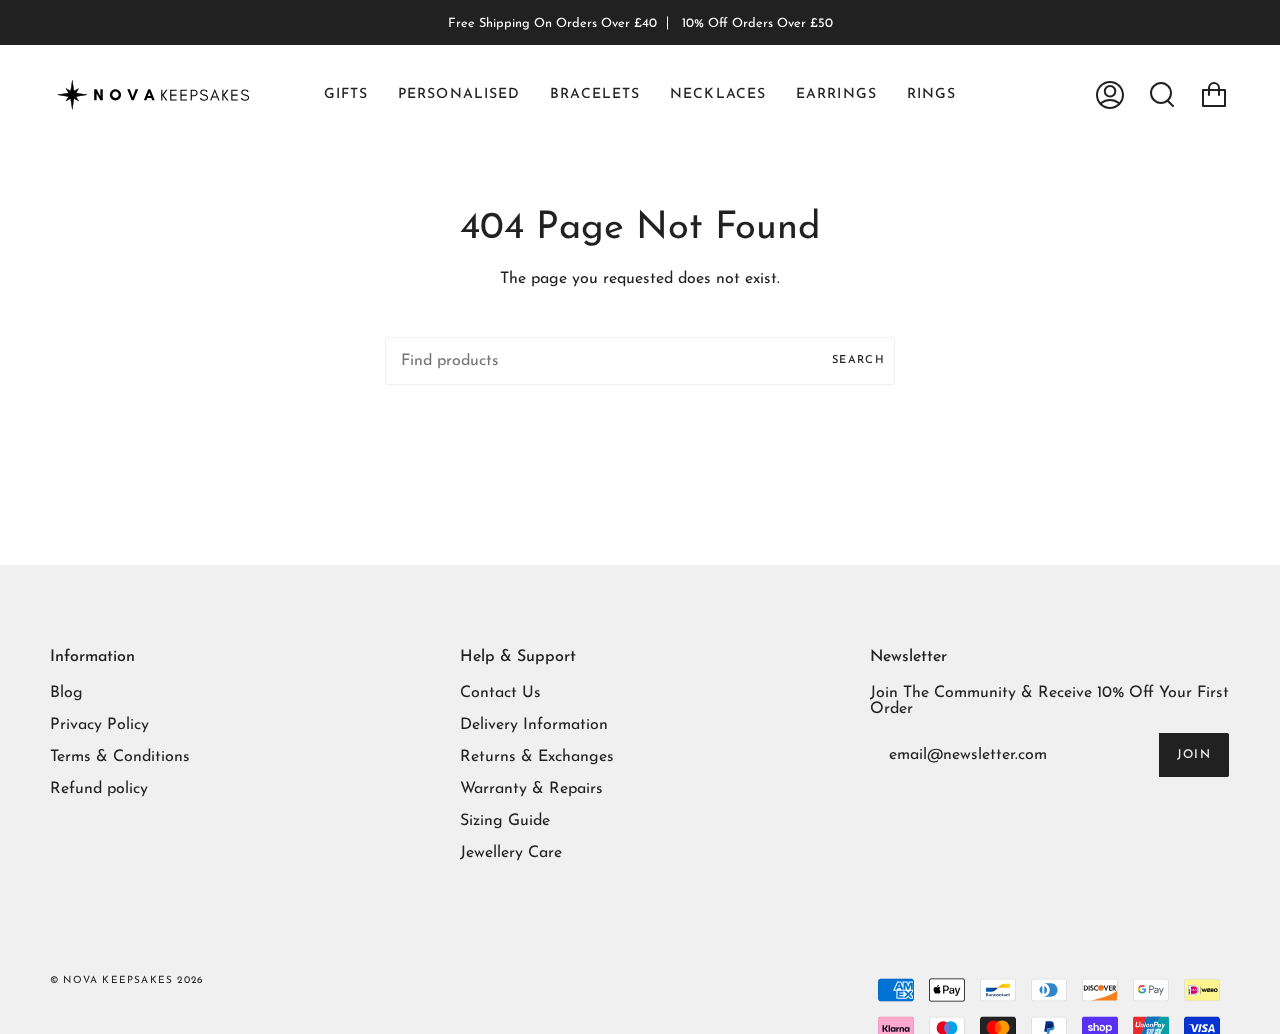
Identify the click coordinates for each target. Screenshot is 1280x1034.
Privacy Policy (99, 725)
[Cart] (1214, 95)
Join (1194, 755)
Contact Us (500, 693)
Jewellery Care (511, 853)
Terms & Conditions (120, 757)
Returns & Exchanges (537, 757)
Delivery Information (534, 725)
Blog (66, 693)
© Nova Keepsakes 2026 (126, 980)
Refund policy (99, 789)
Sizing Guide (505, 821)
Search (858, 360)
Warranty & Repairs (531, 789)
